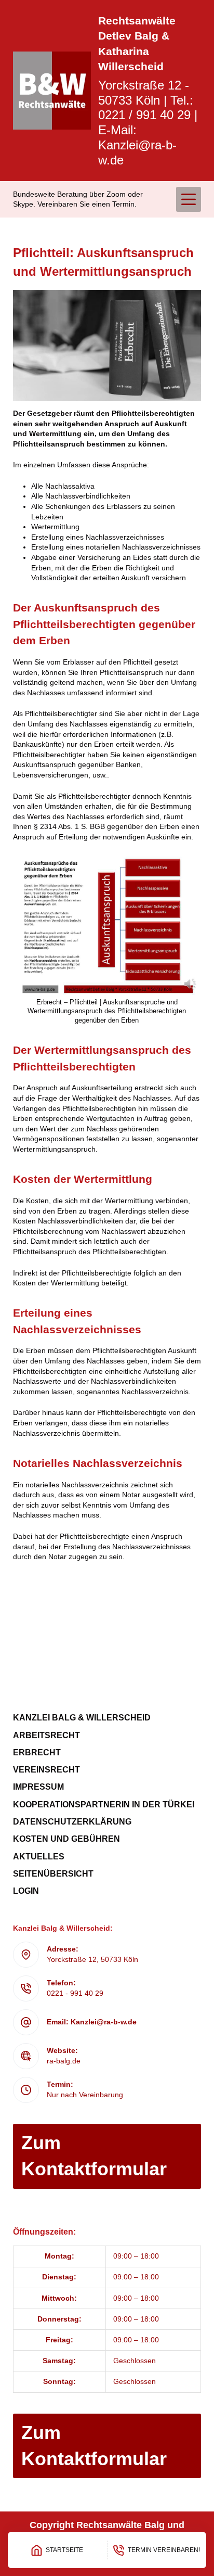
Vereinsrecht (46, 1770)
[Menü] (189, 199)
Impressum (38, 1787)
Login (26, 1891)
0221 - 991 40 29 (75, 1993)
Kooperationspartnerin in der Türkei (104, 1805)
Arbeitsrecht (46, 1735)
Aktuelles (39, 1857)
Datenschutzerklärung (72, 1822)
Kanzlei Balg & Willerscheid (82, 1718)
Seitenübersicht (53, 1874)
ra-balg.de (64, 2061)
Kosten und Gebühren (66, 1839)
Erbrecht (37, 1752)
